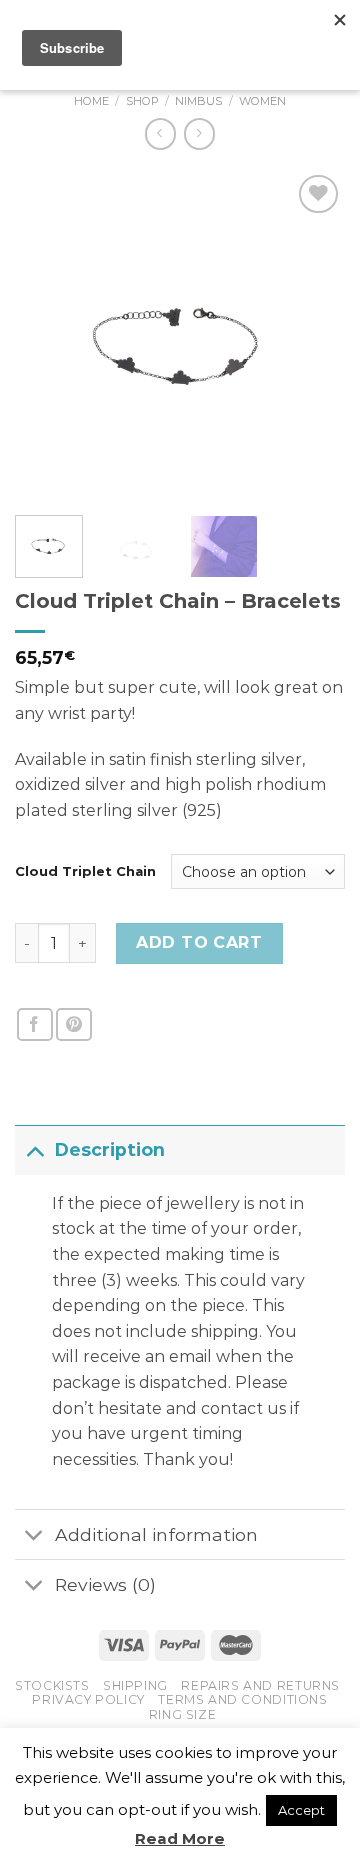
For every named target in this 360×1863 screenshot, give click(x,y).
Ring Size (183, 1714)
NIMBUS (198, 101)
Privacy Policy (88, 1699)
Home (91, 101)
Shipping (135, 1685)
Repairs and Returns (260, 1685)
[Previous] (47, 335)
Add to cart (199, 942)
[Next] (313, 335)
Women (262, 101)
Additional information (156, 1534)
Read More (180, 1838)
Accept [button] (301, 1810)
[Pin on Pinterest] (74, 1024)
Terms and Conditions (242, 1699)
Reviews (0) (105, 1584)
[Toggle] (34, 1149)
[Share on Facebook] (35, 1024)
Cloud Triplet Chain (85, 871)
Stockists (52, 1685)
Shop (142, 101)
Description (110, 1149)
